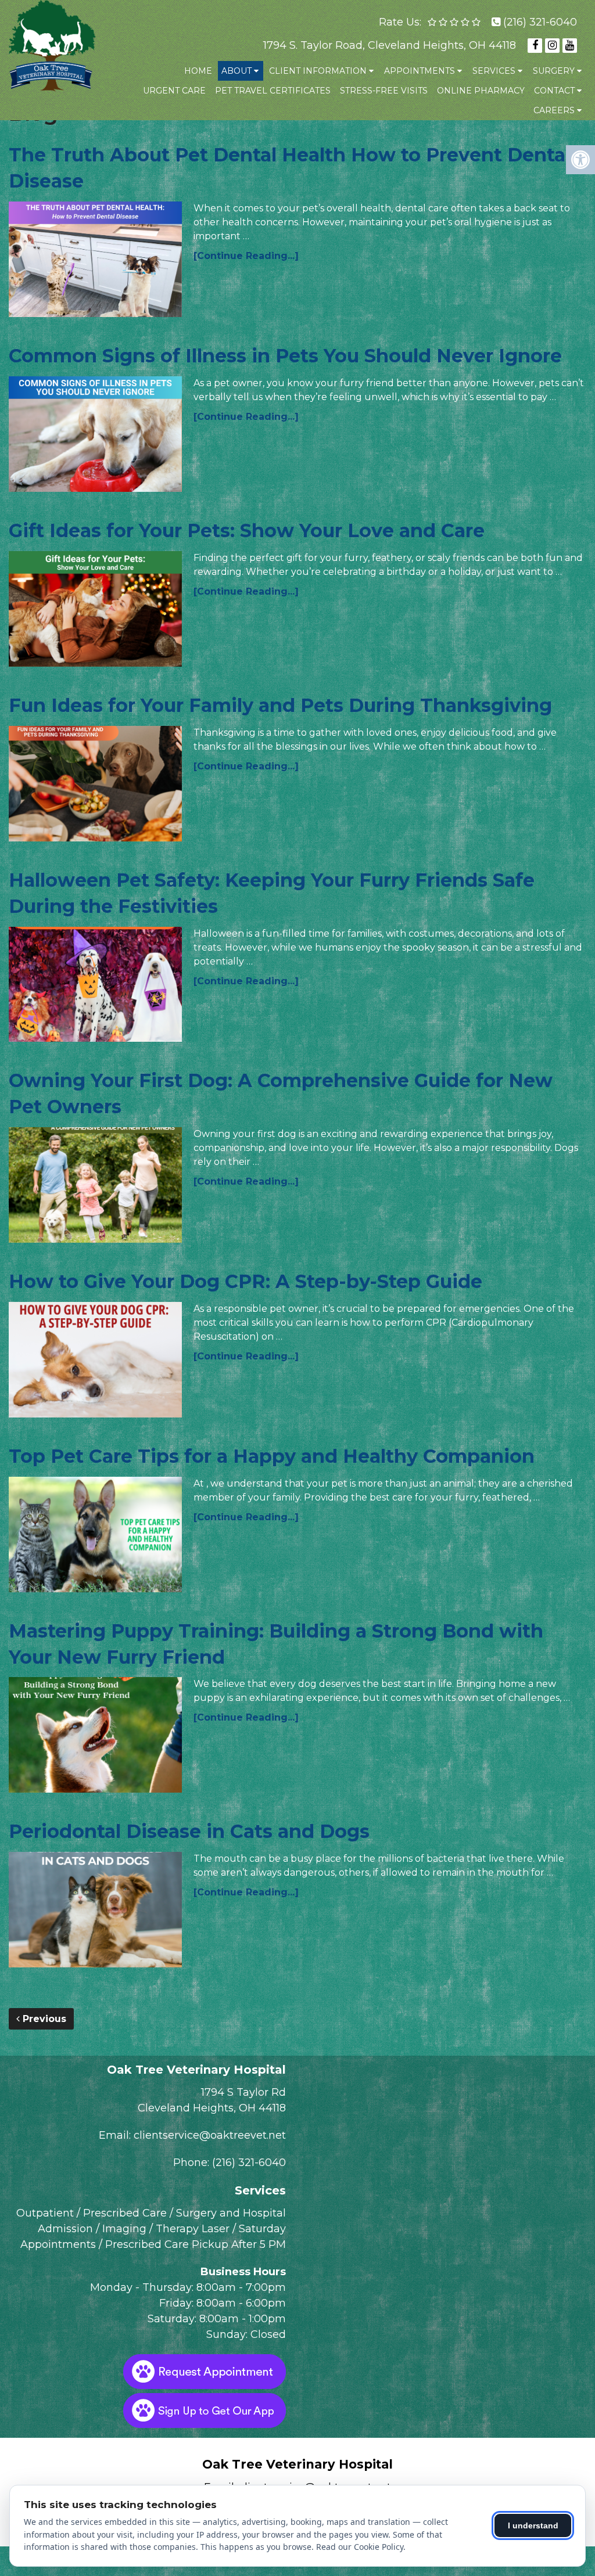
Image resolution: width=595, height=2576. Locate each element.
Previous (43, 2019)
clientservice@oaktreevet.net (210, 2135)
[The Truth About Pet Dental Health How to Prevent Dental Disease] (95, 259)
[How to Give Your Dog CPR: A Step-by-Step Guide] (95, 1360)
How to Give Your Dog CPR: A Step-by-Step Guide (245, 1281)
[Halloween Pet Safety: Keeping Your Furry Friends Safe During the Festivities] (95, 985)
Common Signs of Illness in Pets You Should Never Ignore (285, 356)
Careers (554, 110)
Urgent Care (174, 91)
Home (198, 71)
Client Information (318, 71)
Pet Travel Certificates (273, 91)
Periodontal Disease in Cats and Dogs (189, 1831)
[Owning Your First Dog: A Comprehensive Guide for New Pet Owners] (95, 1185)
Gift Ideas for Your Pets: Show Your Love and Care (247, 530)
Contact (554, 91)
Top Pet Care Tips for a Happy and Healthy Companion (272, 1456)
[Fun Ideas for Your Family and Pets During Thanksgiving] (95, 784)
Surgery (554, 71)
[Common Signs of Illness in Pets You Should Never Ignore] (95, 434)
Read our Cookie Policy (360, 2547)
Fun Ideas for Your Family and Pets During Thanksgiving (280, 705)
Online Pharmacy (481, 91)
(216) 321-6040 (540, 22)
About (236, 71)
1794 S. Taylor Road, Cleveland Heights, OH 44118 (390, 45)
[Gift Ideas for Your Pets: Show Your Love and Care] (95, 609)
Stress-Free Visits (384, 91)
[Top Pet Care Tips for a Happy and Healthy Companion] (95, 1535)
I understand (533, 2525)
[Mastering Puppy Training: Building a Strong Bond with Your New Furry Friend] (95, 1735)
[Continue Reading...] (246, 256)
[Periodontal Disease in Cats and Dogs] (95, 1910)
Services (494, 71)
